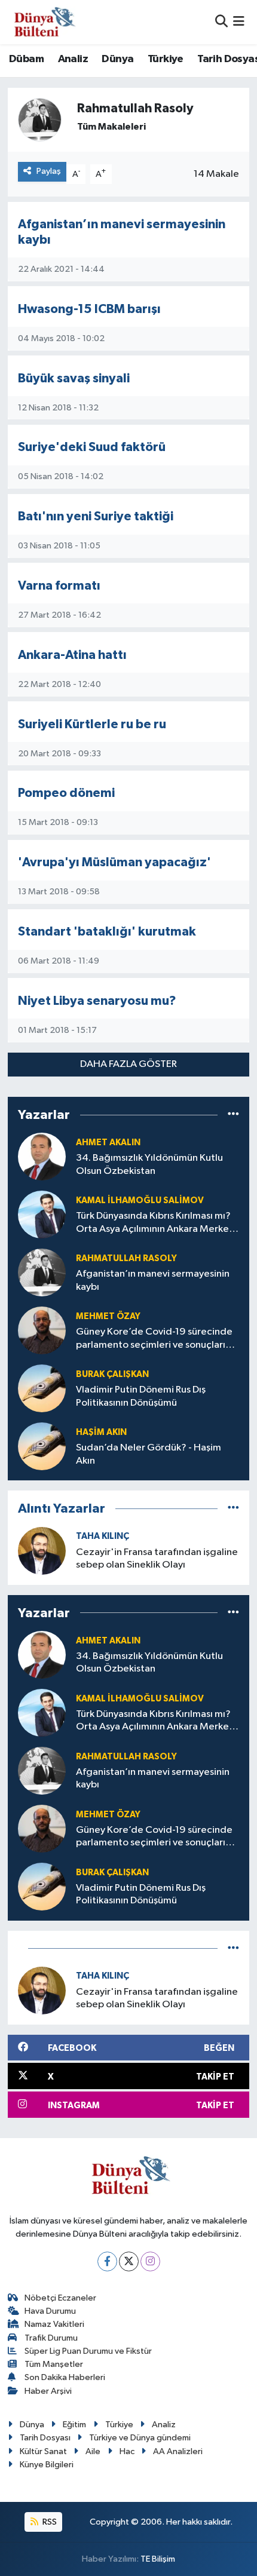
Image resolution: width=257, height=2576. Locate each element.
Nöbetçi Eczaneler (60, 2298)
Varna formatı (59, 586)
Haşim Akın (101, 1432)
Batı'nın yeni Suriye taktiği (96, 516)
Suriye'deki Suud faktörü (92, 447)
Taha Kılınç (103, 1536)
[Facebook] (107, 2261)
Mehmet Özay (108, 1316)
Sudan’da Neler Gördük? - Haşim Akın (149, 1454)
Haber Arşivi (48, 2391)
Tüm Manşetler (54, 2364)
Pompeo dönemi (66, 793)
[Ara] (221, 22)
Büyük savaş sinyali (74, 378)
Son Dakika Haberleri (65, 2377)
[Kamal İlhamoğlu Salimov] (42, 1214)
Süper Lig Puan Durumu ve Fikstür (88, 2351)
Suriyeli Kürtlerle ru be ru (92, 724)
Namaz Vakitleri (54, 2324)
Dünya (117, 59)
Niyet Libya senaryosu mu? (97, 1001)
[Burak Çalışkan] (42, 1388)
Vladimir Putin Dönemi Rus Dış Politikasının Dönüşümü (141, 1396)
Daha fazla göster (128, 1064)
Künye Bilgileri (47, 2465)
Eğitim (74, 2425)
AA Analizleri (178, 2451)
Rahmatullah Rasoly (126, 1258)
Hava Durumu (50, 2311)
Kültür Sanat (43, 2451)
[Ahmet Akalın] (42, 1156)
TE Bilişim (158, 2559)
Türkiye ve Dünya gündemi (140, 2438)
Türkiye (166, 59)
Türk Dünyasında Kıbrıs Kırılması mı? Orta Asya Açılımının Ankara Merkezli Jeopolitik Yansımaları (157, 1223)
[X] (129, 2261)
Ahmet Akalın (108, 1143)
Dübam (26, 59)
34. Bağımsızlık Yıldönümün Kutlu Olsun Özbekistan (149, 1164)
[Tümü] (233, 1114)
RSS (49, 2522)
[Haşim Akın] (42, 1446)
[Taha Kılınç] (42, 1551)
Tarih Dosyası (45, 2438)
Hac (127, 2451)
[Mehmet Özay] (42, 1330)
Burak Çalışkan (112, 1374)
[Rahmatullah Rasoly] (42, 1272)
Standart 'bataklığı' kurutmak (107, 932)
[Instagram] (150, 2261)
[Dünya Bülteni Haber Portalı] (42, 22)
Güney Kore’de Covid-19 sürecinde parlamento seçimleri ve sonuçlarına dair (156, 1339)
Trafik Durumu (51, 2338)
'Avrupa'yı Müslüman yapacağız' (114, 862)
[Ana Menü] (239, 22)
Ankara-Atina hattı (72, 655)
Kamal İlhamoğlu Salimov (140, 1200)
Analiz (73, 59)
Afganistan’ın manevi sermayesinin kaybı (153, 1280)
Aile (93, 2451)
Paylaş (49, 171)
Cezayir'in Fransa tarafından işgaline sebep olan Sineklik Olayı (157, 1559)
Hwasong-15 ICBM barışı (89, 309)
